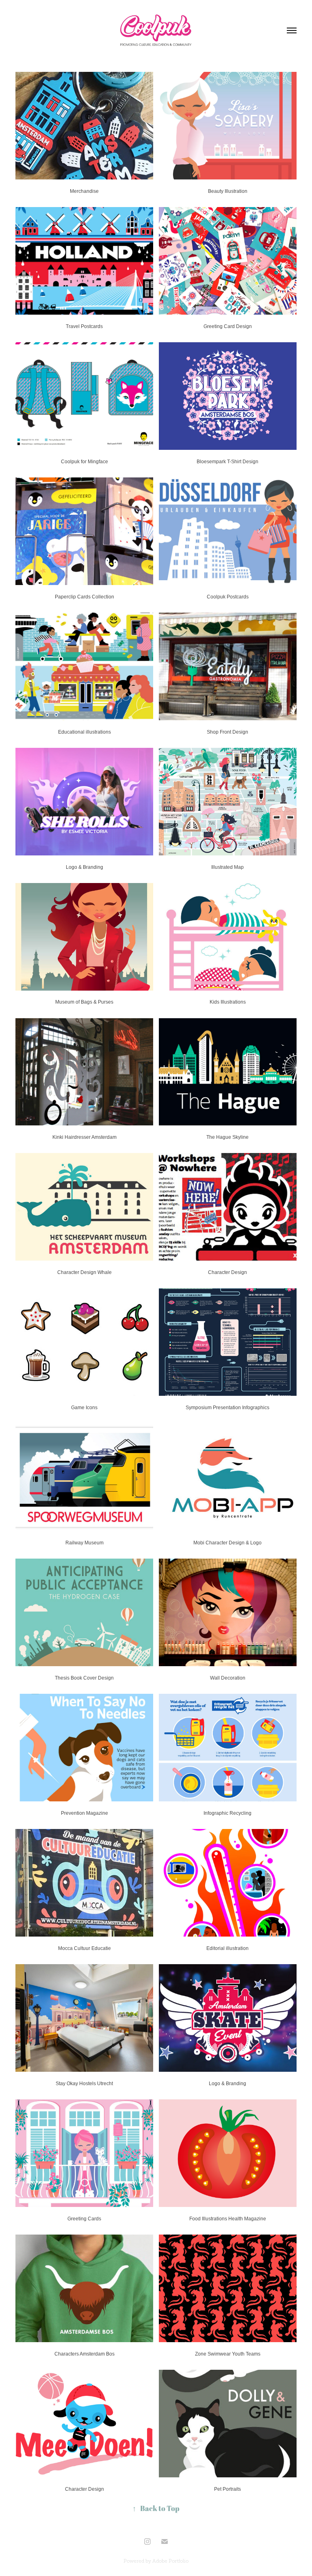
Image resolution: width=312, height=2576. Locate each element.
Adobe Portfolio (170, 2561)
